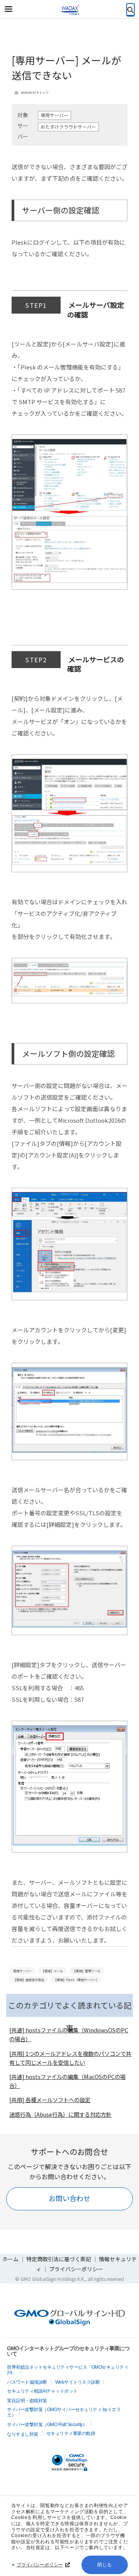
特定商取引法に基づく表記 (59, 2259)
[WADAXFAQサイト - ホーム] (69, 10)
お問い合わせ (69, 2198)
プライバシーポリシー (40, 2565)
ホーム (10, 2259)
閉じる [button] (105, 2565)
